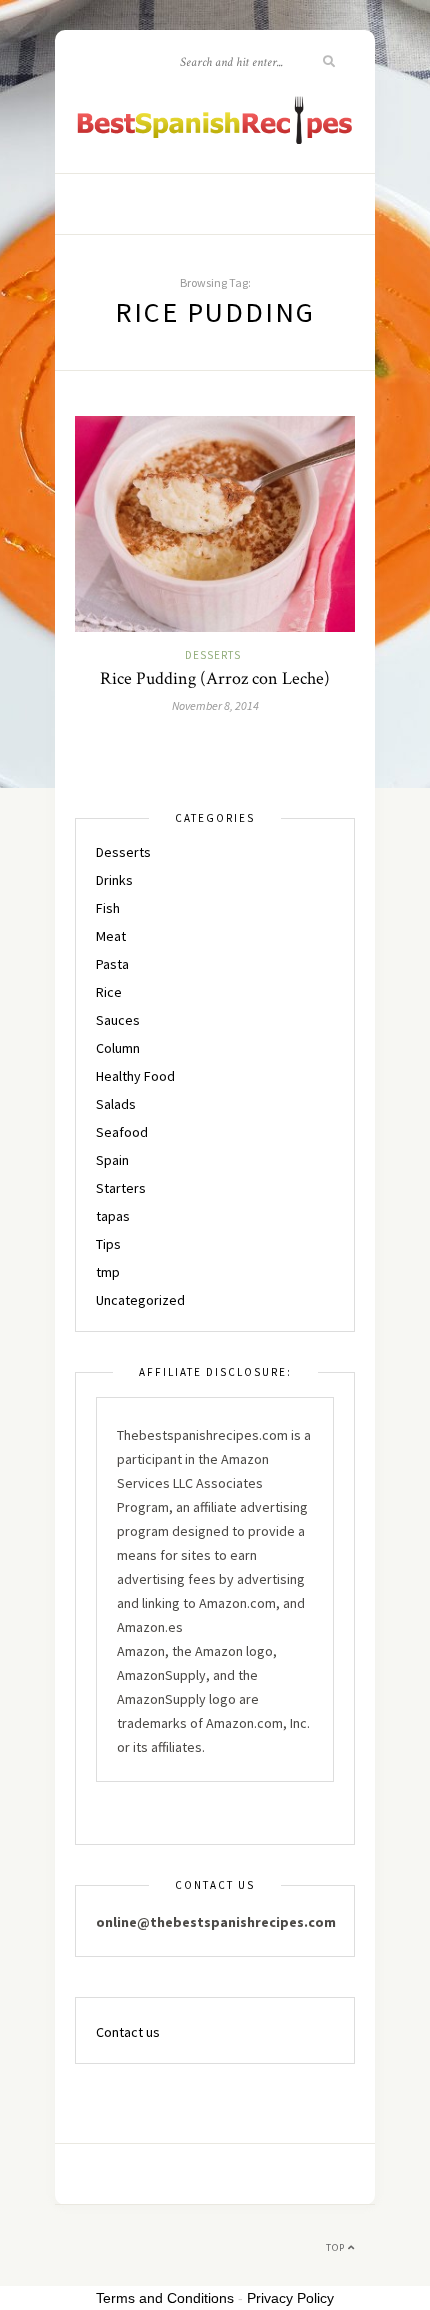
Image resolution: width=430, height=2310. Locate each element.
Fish (108, 908)
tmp (108, 1272)
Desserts (213, 655)
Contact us (128, 2032)
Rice (109, 992)
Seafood (122, 1132)
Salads (116, 1104)
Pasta (112, 964)
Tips (108, 1244)
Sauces (118, 1020)
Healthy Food (135, 1076)
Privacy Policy (290, 2298)
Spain (112, 1160)
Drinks (114, 880)
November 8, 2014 (215, 705)
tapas (113, 1216)
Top (337, 2247)
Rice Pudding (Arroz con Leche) (215, 678)
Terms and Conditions (165, 2298)
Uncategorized (140, 1300)
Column (118, 1048)
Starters (121, 1188)
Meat (111, 936)
